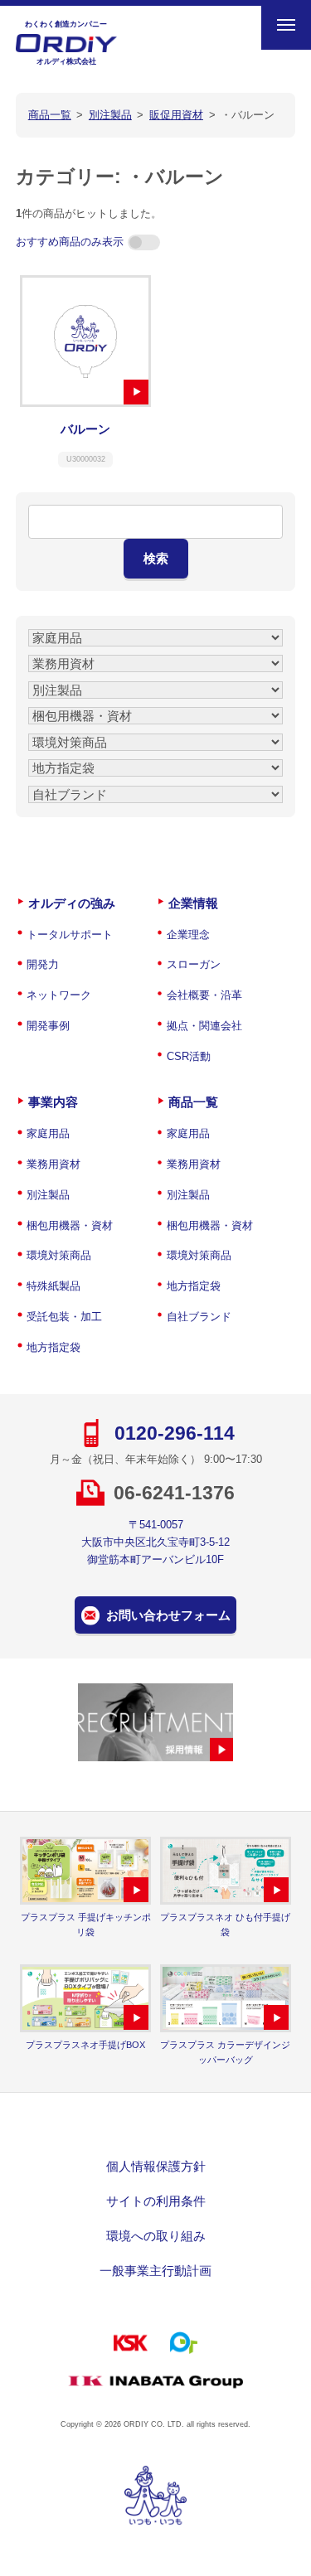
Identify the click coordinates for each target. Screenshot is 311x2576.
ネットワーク (59, 995)
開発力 (43, 964)
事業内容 (53, 1102)
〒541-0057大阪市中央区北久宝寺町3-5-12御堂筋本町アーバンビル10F (155, 1542)
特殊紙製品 (53, 1286)
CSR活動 (189, 1056)
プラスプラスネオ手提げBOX (85, 2045)
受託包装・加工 (64, 1317)
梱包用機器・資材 (70, 1225)
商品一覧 (193, 1102)
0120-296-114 (175, 1433)
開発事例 (48, 1026)
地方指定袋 (53, 1347)
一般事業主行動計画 (155, 2271)
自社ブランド (199, 1317)
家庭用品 (48, 1133)
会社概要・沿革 (204, 995)
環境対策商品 (59, 1255)
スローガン (194, 964)
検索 (156, 558)
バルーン (85, 429)
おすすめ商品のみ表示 (70, 242)
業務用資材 (53, 1164)
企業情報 (193, 903)
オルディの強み (72, 903)
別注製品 (48, 1195)
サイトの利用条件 (156, 2201)
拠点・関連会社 (204, 1026)
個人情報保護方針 (156, 2166)
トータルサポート (70, 935)
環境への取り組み (156, 2236)
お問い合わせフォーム (168, 1615)
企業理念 (188, 935)
